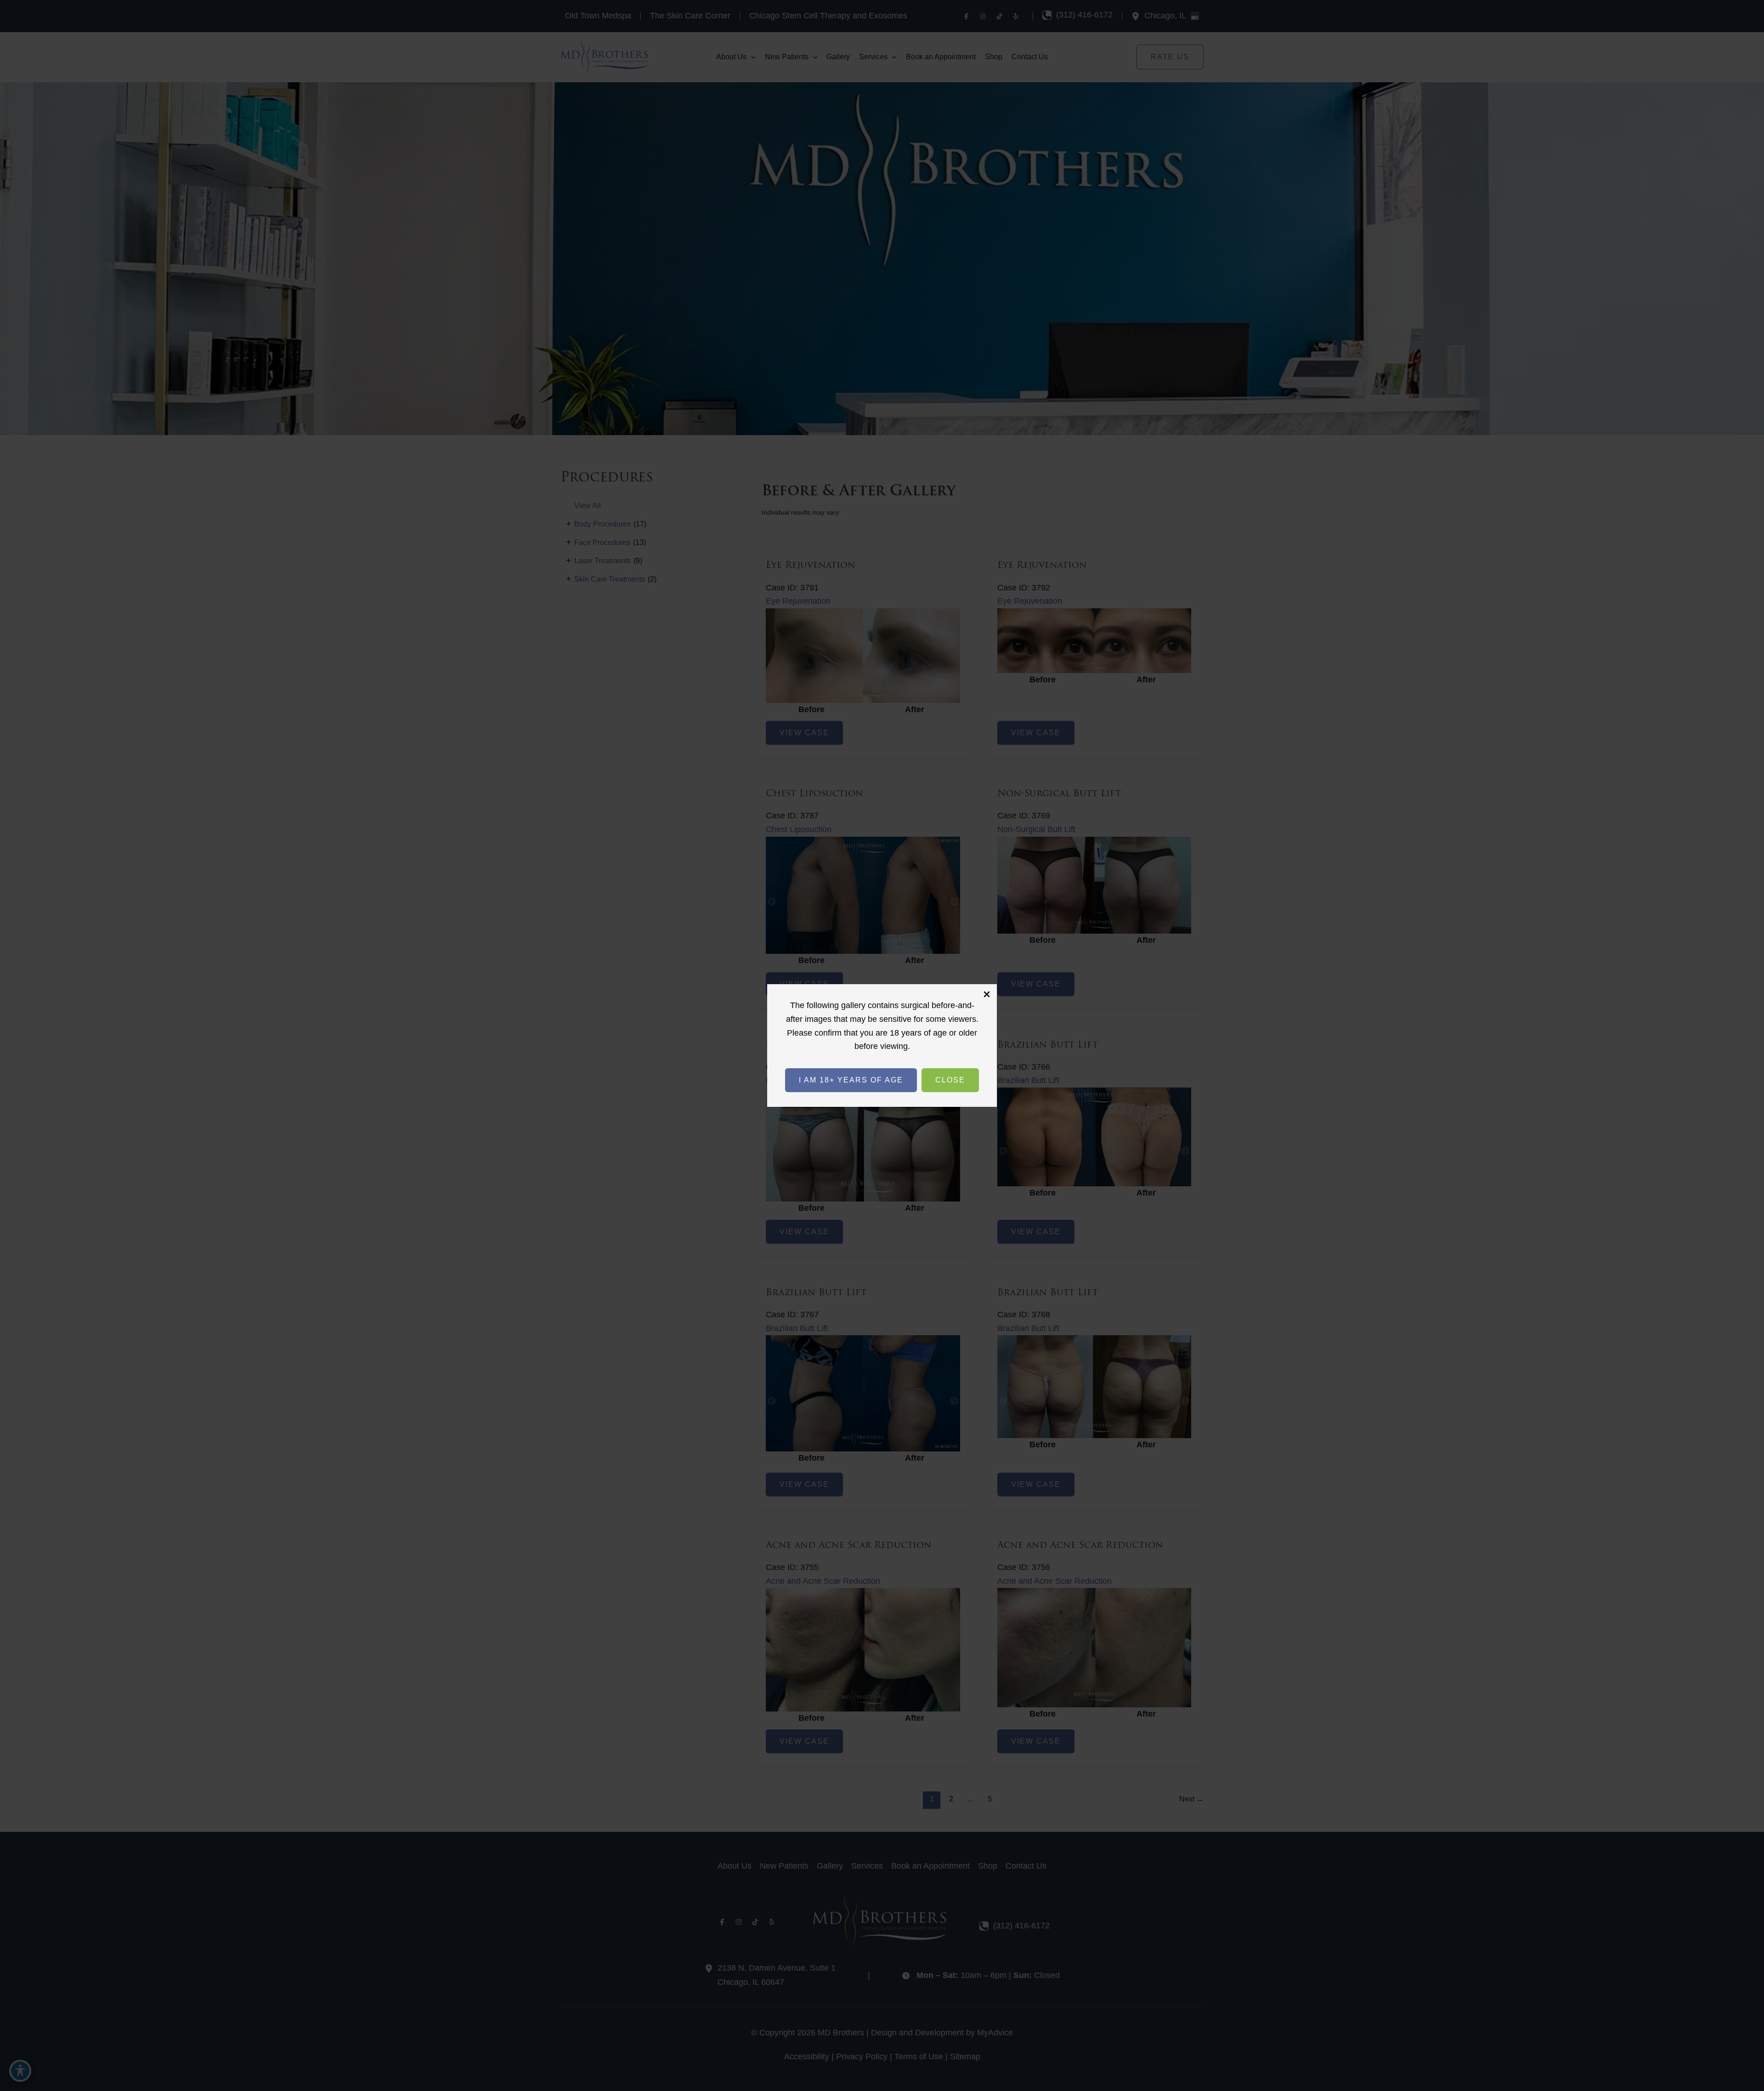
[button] (851, 1080)
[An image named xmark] (987, 994)
